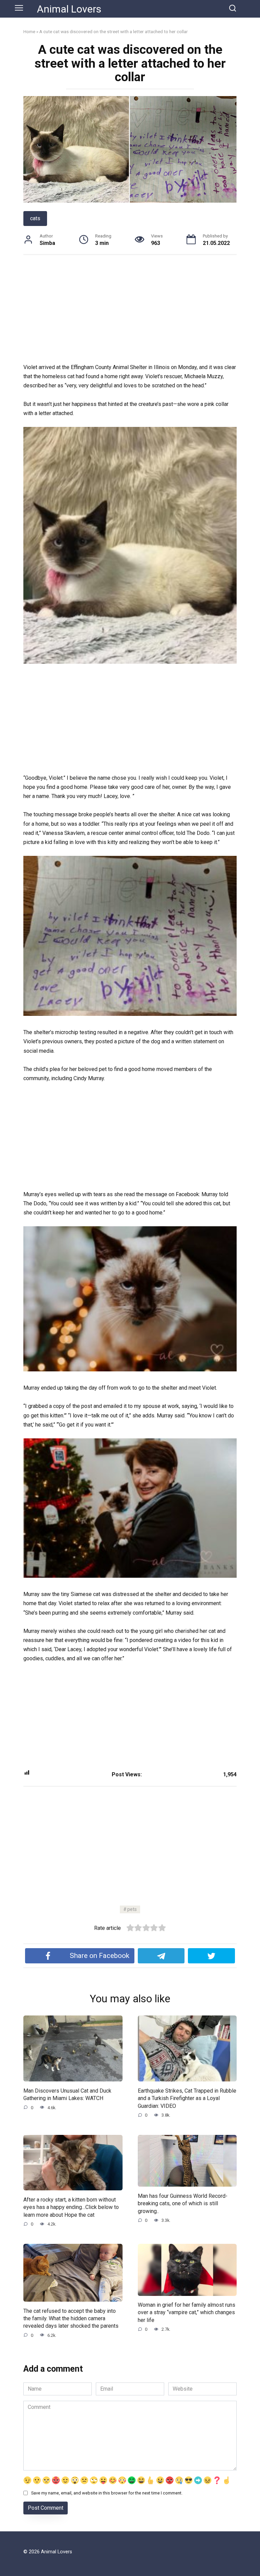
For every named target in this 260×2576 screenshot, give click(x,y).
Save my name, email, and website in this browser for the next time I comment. (107, 2493)
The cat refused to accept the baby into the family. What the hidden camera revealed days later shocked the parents (71, 2318)
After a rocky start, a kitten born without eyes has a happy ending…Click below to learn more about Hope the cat (71, 2207)
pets (132, 1909)
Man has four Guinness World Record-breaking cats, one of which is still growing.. (183, 2203)
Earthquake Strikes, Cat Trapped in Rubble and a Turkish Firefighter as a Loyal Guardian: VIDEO (187, 2098)
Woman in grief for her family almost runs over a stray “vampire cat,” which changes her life (187, 2312)
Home (29, 31)
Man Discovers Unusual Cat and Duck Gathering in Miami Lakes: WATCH (67, 2094)
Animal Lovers (69, 9)
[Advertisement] (130, 313)
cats (35, 218)
